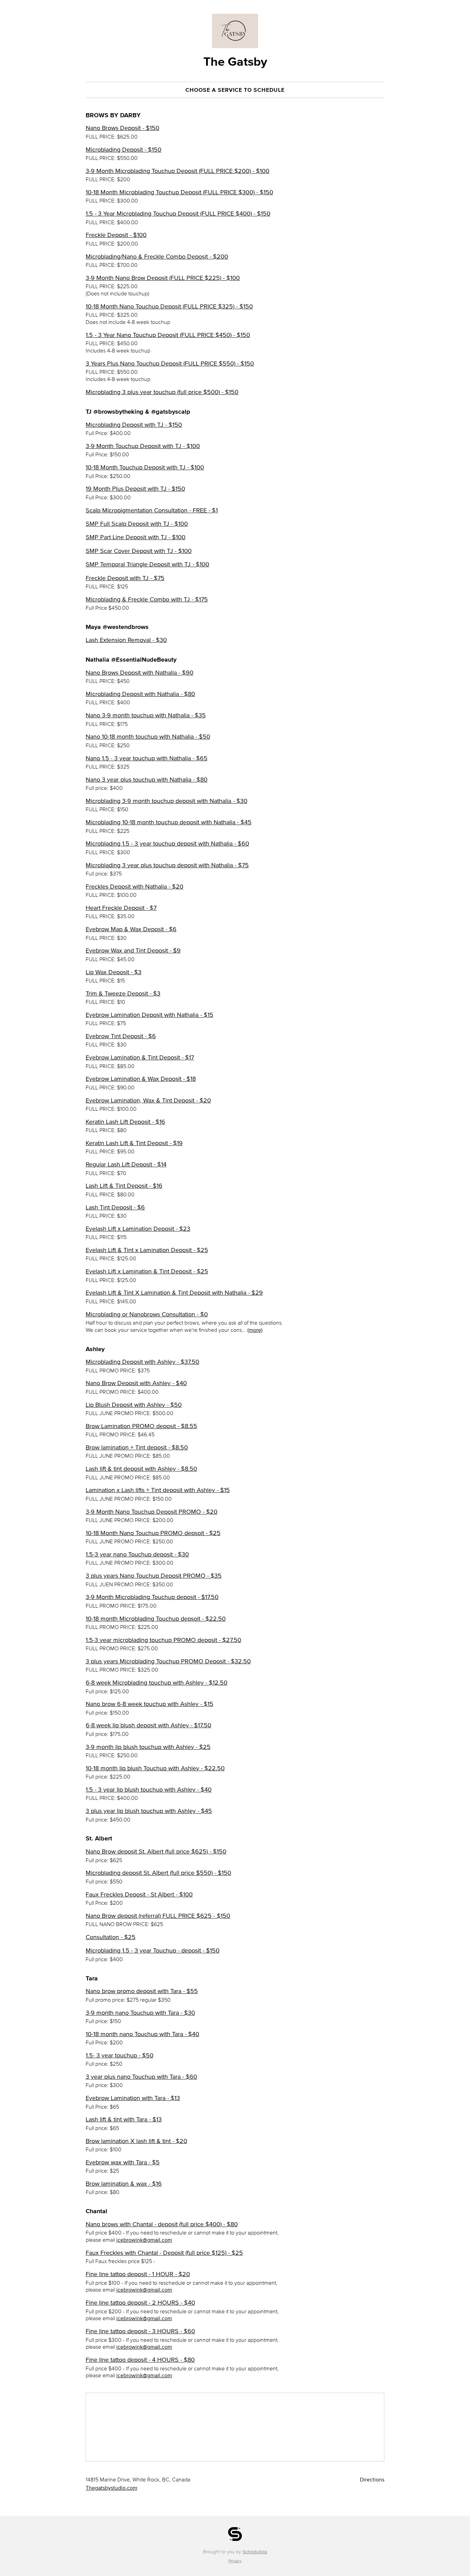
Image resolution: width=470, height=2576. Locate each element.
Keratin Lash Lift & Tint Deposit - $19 (134, 1143)
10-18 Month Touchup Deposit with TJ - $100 (145, 467)
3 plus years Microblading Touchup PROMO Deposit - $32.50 (168, 1661)
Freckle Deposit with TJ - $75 (125, 578)
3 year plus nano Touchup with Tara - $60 (141, 2077)
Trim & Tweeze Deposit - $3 (123, 993)
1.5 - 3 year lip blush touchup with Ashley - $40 (149, 1790)
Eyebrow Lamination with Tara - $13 (133, 2098)
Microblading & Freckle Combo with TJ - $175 (147, 599)
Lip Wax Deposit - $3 (114, 972)
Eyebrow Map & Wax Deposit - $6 (131, 929)
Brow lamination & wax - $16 (124, 2184)
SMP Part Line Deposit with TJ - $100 (136, 537)
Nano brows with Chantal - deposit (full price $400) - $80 (162, 2224)
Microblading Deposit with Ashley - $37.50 (142, 1362)
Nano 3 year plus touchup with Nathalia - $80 (147, 780)
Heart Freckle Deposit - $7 (121, 908)
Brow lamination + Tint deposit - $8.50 (137, 1447)
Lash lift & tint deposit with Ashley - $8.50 (141, 1469)
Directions (372, 2479)
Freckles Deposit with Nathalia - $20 (135, 887)
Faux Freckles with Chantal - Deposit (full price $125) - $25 (164, 2253)
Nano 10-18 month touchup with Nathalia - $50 (148, 737)
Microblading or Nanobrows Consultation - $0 (147, 1314)
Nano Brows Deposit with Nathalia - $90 (140, 673)
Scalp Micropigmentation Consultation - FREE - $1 (152, 510)
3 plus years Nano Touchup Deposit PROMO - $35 (154, 1576)
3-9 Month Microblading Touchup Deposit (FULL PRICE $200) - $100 (178, 171)
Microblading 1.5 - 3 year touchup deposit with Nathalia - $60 (167, 844)
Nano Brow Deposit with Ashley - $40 (136, 1383)
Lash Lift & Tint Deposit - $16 (124, 1186)
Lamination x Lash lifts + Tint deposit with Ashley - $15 (158, 1490)
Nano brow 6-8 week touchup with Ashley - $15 (149, 1704)
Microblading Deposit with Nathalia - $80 (140, 694)
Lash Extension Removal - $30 (126, 640)
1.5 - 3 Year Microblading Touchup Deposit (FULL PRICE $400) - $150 (178, 214)
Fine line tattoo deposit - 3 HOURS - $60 (140, 2331)
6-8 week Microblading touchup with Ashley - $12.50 (157, 1683)
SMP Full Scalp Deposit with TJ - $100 (137, 524)
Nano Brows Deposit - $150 (122, 128)
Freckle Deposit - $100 (116, 235)
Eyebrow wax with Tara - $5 (123, 2162)
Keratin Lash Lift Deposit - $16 (125, 1122)
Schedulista (255, 2552)
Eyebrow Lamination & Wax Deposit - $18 (141, 1079)
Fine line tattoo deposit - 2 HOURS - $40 (140, 2303)
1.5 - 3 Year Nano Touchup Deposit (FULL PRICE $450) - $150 (168, 335)
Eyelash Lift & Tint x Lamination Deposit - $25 (147, 1250)
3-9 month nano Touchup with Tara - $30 (140, 2013)
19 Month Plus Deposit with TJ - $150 (135, 489)
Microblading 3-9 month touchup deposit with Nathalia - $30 (167, 801)
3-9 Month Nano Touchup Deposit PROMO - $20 (152, 1512)
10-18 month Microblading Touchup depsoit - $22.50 (156, 1619)
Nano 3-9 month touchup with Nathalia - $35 (146, 715)
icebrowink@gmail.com (144, 2240)
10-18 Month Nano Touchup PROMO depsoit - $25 (153, 1533)
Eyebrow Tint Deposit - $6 (121, 1036)
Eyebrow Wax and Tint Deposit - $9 (133, 950)
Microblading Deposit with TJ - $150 (134, 425)
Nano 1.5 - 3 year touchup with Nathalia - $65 (147, 758)
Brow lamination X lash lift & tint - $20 (136, 2141)
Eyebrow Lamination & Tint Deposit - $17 (140, 1057)
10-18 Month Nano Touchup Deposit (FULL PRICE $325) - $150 (169, 306)
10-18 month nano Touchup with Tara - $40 (142, 2034)
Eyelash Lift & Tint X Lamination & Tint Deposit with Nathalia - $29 (174, 1293)
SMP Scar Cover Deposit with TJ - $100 (139, 551)
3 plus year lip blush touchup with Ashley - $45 (149, 1811)
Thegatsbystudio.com (111, 2488)
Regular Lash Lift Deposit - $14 (126, 1164)
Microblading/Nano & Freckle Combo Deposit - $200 (157, 257)
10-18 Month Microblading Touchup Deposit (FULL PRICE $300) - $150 (179, 192)
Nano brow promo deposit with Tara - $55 (142, 1991)
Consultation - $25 (111, 1937)
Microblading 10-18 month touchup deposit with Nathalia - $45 (169, 822)
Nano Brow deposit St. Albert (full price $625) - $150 (156, 1851)
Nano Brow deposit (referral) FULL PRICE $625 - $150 (158, 1916)
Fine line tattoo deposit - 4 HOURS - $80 (140, 2360)
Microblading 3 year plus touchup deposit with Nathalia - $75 (167, 865)
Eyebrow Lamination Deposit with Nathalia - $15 (149, 1015)
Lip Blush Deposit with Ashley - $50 (134, 1405)
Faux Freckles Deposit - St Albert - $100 (139, 1894)
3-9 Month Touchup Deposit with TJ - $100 (143, 446)
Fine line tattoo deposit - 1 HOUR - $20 (138, 2274)
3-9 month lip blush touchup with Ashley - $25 (148, 1747)
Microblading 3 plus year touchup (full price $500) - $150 (162, 392)
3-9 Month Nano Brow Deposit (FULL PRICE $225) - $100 (163, 278)
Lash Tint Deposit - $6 (115, 1207)
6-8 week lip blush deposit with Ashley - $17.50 (148, 1725)
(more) (255, 1330)
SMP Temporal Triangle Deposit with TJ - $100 (147, 564)
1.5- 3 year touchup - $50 (120, 2055)
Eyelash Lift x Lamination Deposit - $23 (138, 1229)
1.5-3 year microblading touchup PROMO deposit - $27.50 (163, 1640)
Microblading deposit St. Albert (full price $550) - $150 (158, 1873)
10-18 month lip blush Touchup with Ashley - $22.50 (155, 1768)
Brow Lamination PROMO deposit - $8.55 (141, 1426)
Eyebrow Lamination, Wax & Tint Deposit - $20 (148, 1100)
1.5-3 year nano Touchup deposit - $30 (137, 1554)
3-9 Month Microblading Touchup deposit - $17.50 (152, 1597)
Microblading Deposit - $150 (124, 150)
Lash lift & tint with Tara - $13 (124, 2119)
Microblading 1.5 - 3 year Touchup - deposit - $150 (153, 1950)
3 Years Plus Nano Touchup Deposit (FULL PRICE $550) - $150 (170, 363)
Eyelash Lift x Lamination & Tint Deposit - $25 (147, 1271)
